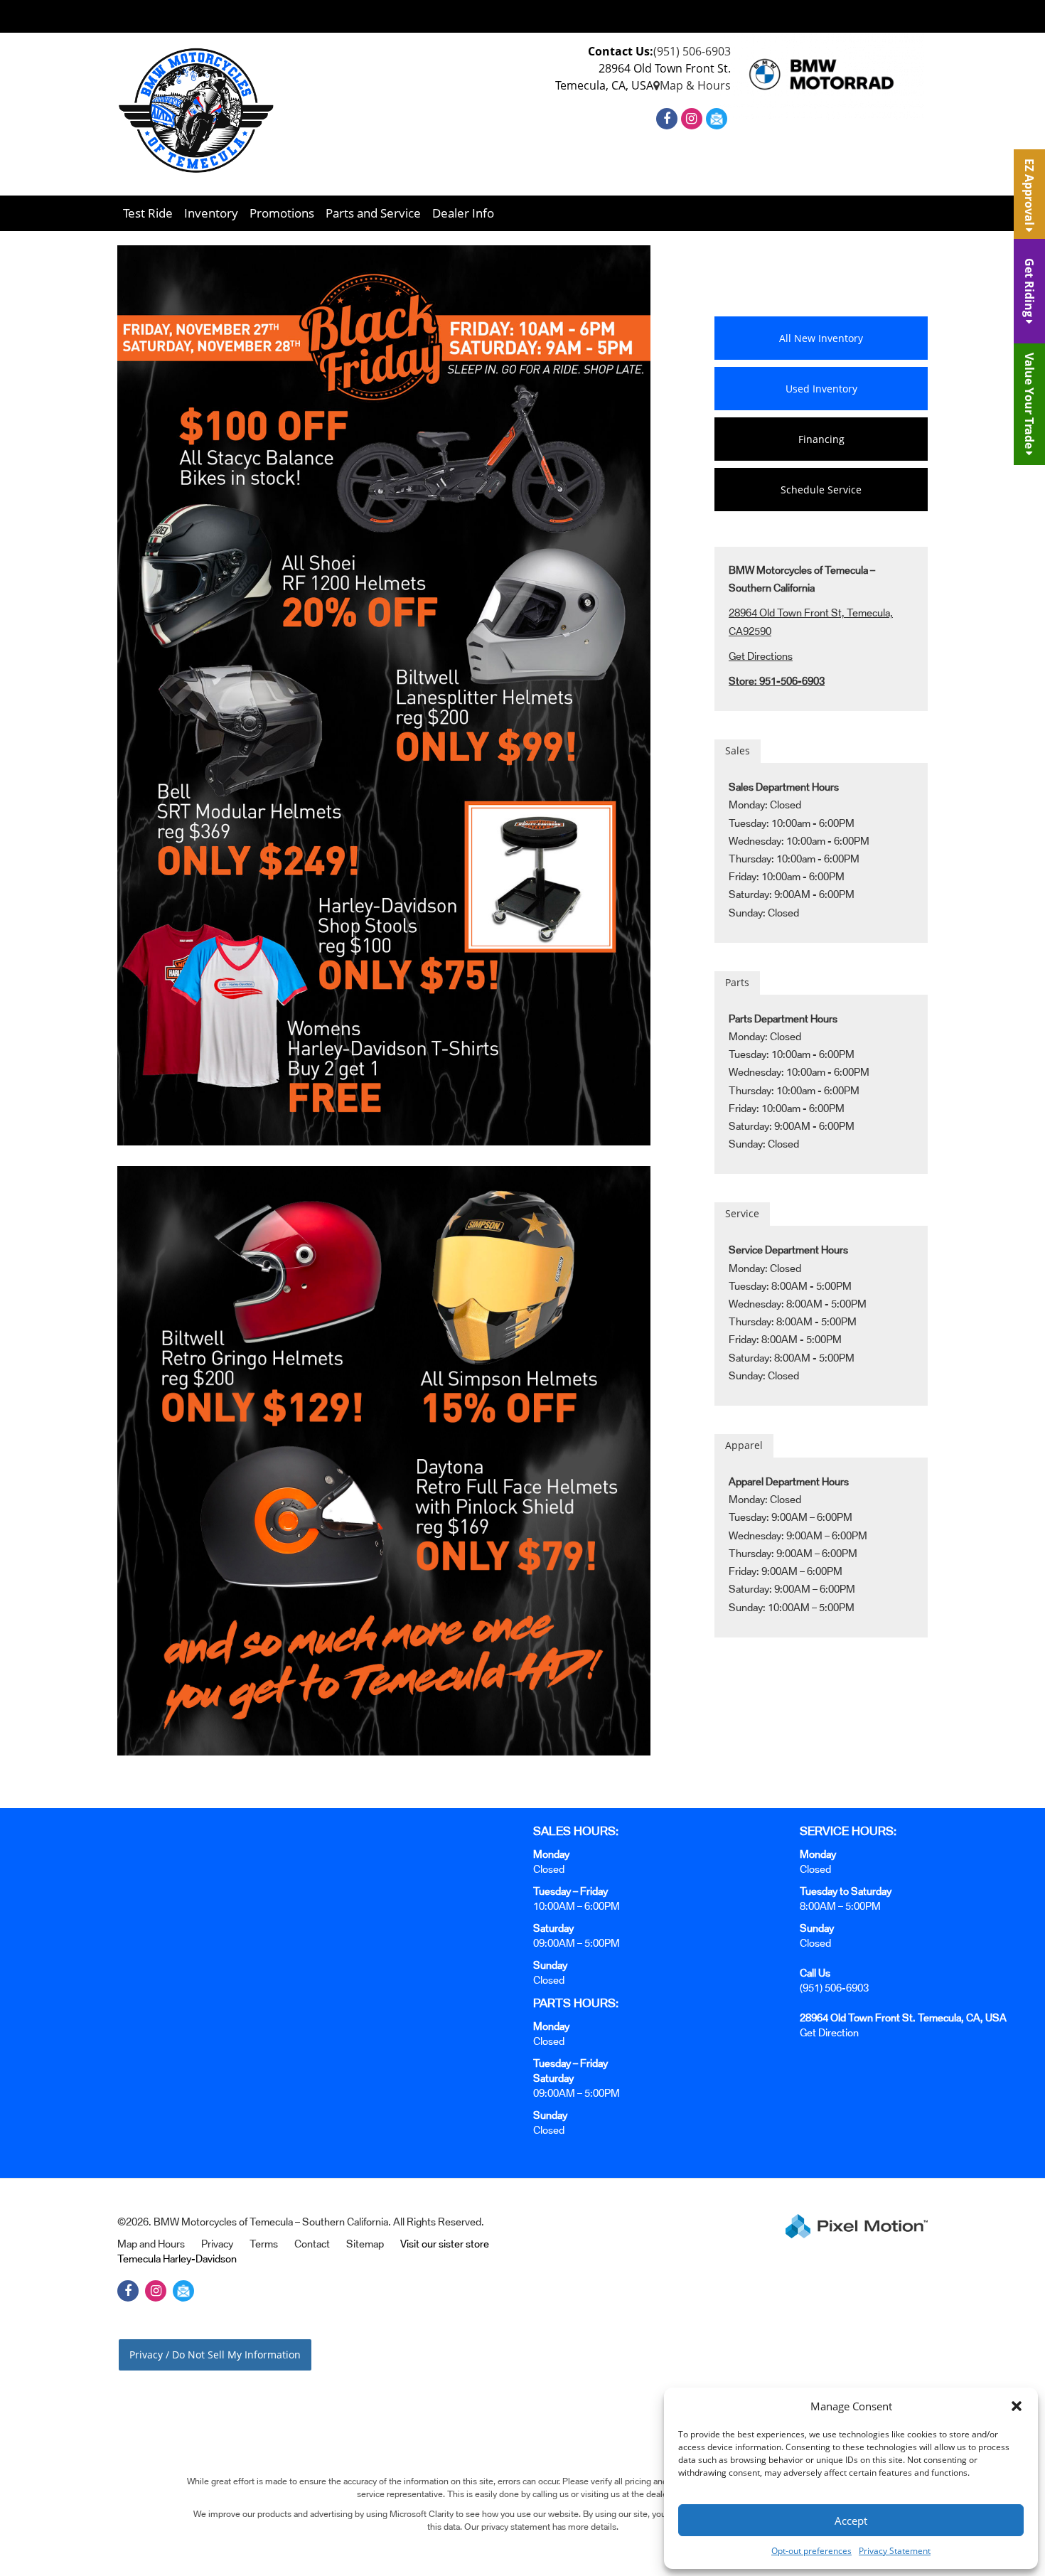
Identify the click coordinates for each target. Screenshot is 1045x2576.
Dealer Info (463, 213)
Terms (264, 2244)
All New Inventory (821, 338)
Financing (821, 439)
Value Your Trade (1029, 402)
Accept (851, 2521)
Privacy (217, 2244)
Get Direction (829, 2032)
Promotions (282, 213)
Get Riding (1029, 289)
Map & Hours (695, 85)
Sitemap (365, 2244)
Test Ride (148, 213)
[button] (1017, 2406)
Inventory (211, 213)
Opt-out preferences (811, 2551)
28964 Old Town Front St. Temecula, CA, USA (903, 2017)
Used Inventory (821, 389)
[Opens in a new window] (669, 119)
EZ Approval (1029, 193)
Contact (312, 2244)
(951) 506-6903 (692, 51)
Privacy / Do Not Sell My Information (215, 2355)
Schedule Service (821, 490)
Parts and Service (373, 213)
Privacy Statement (895, 2551)
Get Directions (761, 656)
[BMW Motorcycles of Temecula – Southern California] (196, 112)
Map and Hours (151, 2244)
